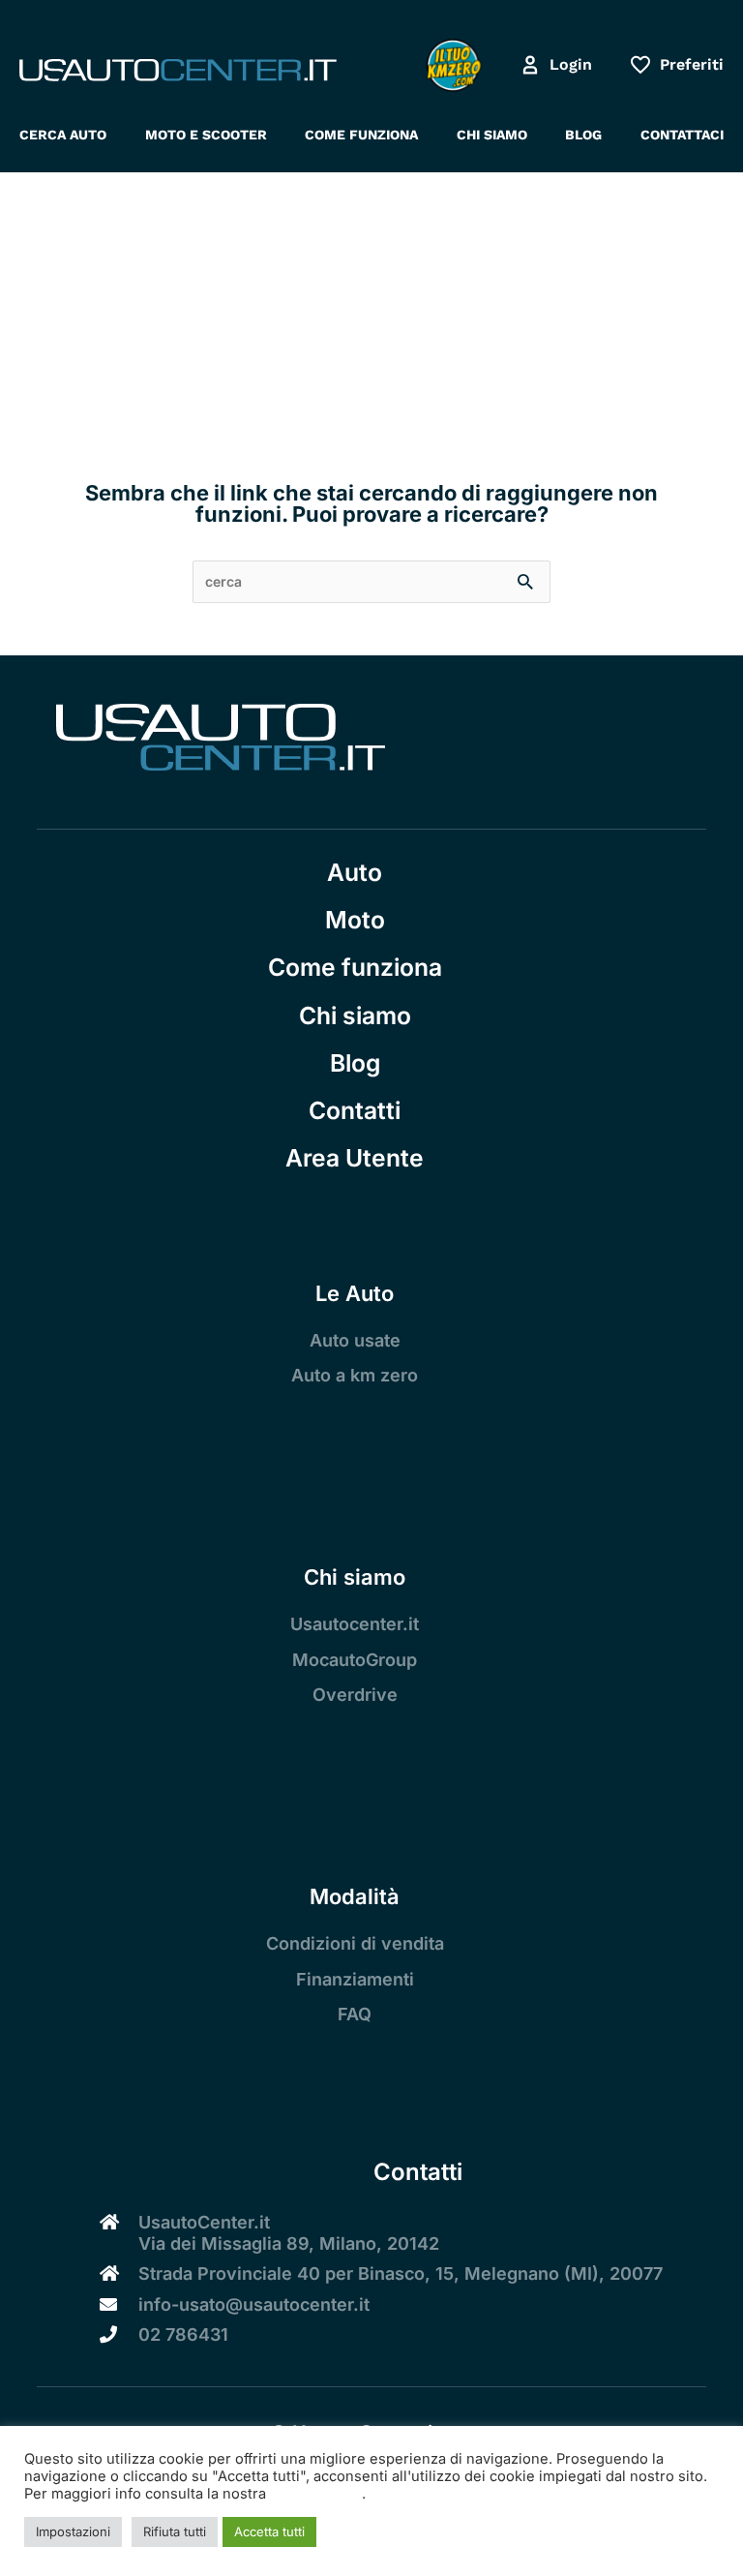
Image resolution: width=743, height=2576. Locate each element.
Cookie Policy (316, 2494)
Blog (355, 1063)
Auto (355, 872)
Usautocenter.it (355, 1624)
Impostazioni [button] (73, 2531)
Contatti (355, 1110)
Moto (355, 920)
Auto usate (355, 1340)
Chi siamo (355, 1015)
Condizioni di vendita (355, 1943)
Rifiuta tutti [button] (175, 2531)
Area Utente (355, 1158)
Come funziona (355, 967)
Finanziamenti (355, 1979)
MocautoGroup (355, 1660)
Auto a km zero (355, 1375)
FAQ (355, 2014)
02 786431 (183, 2334)
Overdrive (355, 1695)
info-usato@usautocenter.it (254, 2304)
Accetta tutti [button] (269, 2531)
